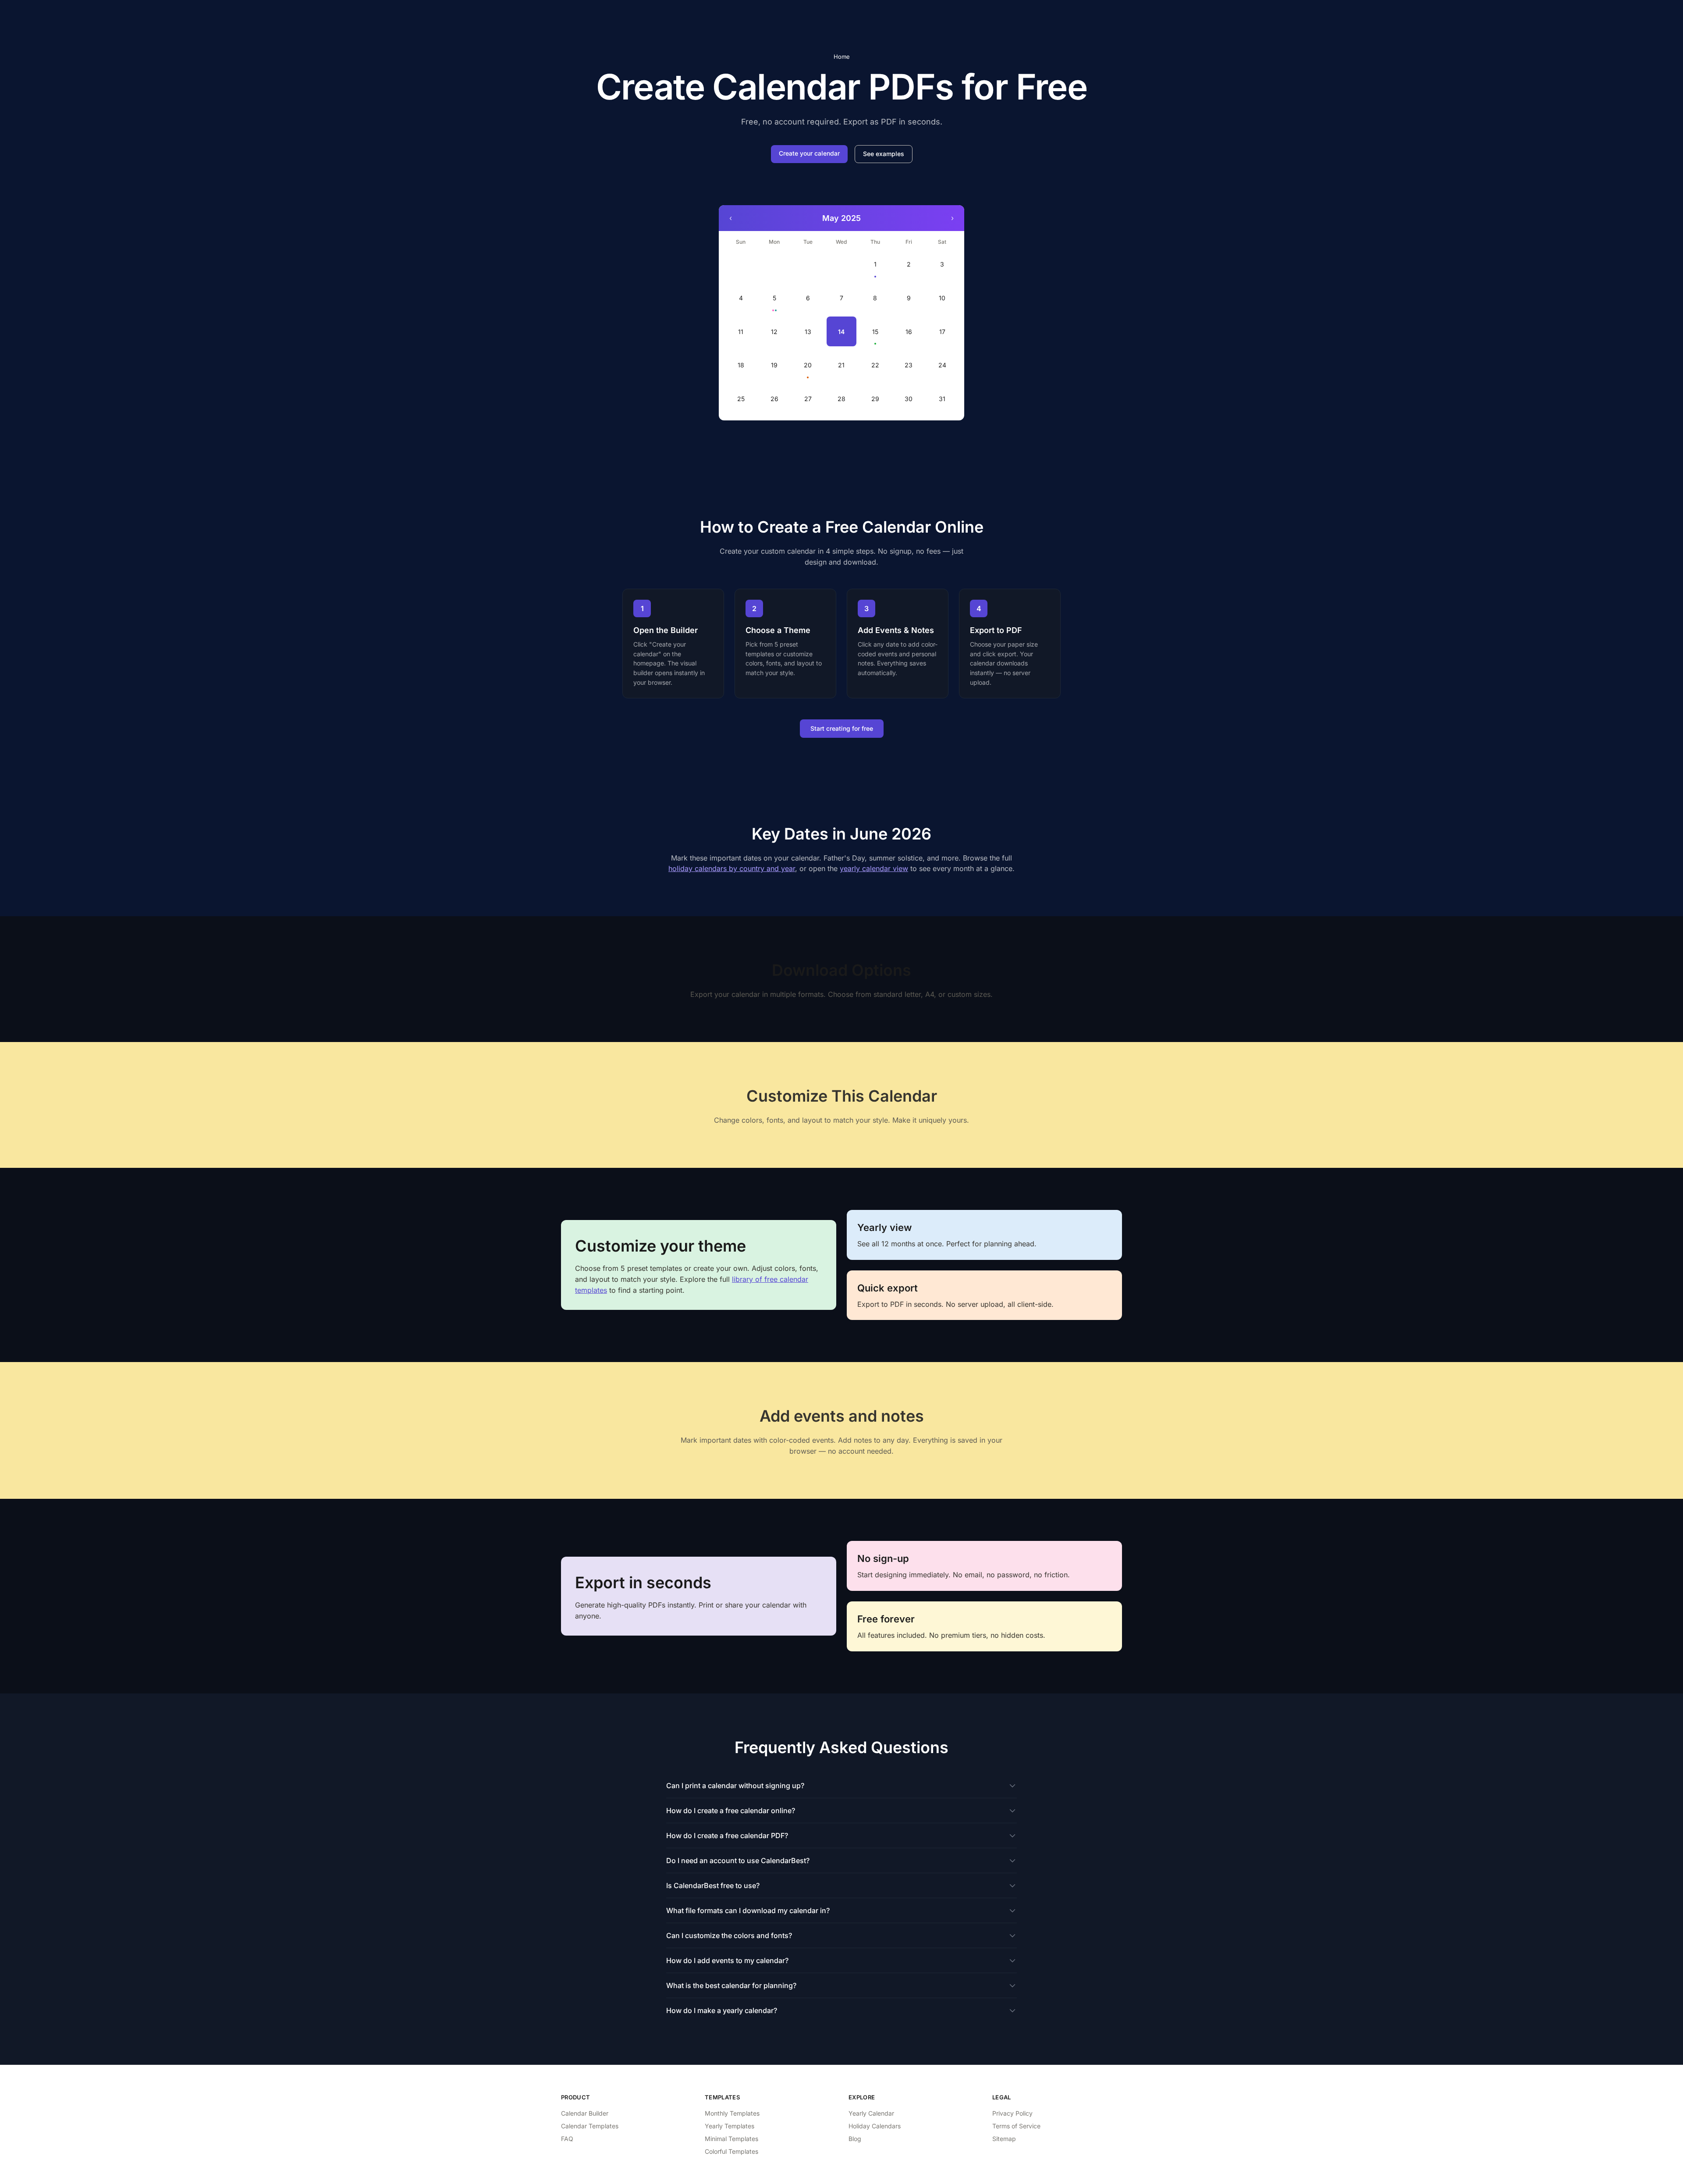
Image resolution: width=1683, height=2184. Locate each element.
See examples (884, 154)
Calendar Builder (585, 2113)
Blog (855, 2139)
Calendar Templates (590, 2126)
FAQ (567, 2139)
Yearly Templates (730, 2126)
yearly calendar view (874, 868)
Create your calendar (809, 153)
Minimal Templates (731, 2139)
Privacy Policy (1012, 2113)
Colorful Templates (731, 2151)
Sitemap (1004, 2139)
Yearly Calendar (871, 2113)
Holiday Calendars (875, 2126)
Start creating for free (842, 728)
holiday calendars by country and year (732, 868)
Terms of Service (1016, 2126)
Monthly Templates (732, 2113)
